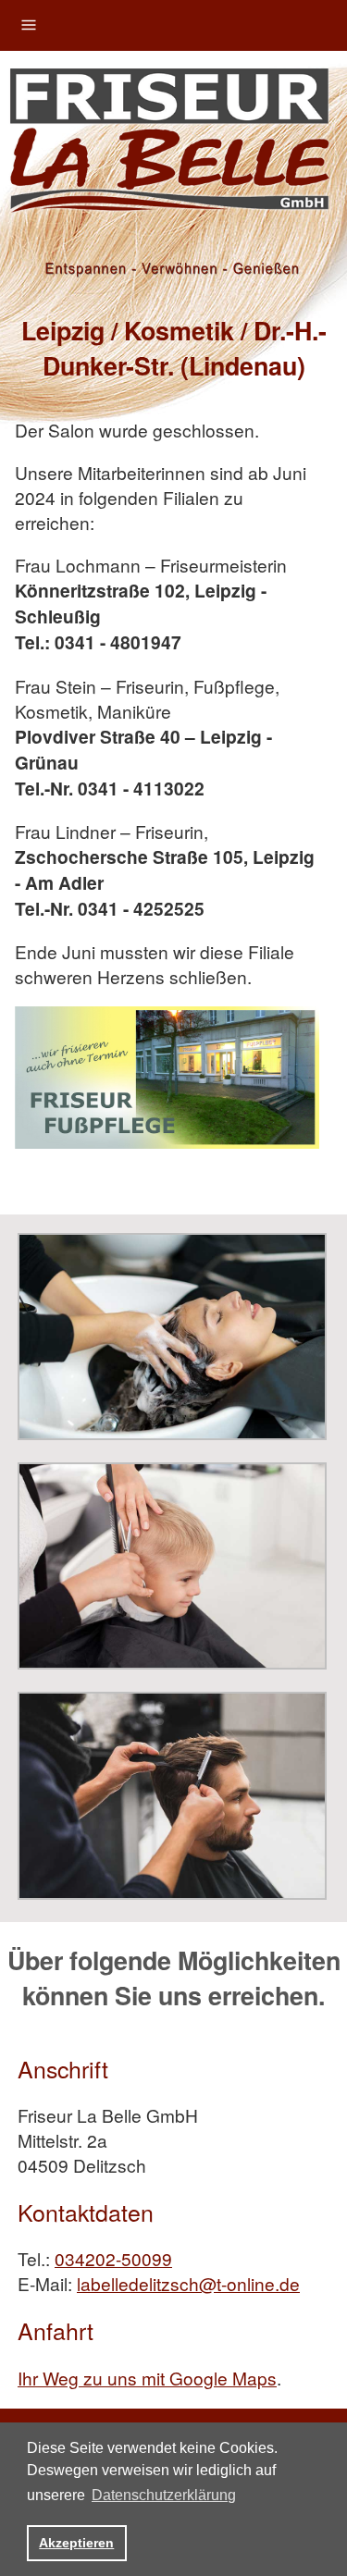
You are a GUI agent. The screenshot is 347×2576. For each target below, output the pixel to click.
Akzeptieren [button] (76, 2543)
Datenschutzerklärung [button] (164, 2495)
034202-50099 (113, 2258)
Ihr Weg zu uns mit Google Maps (147, 2378)
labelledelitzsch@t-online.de (188, 2283)
